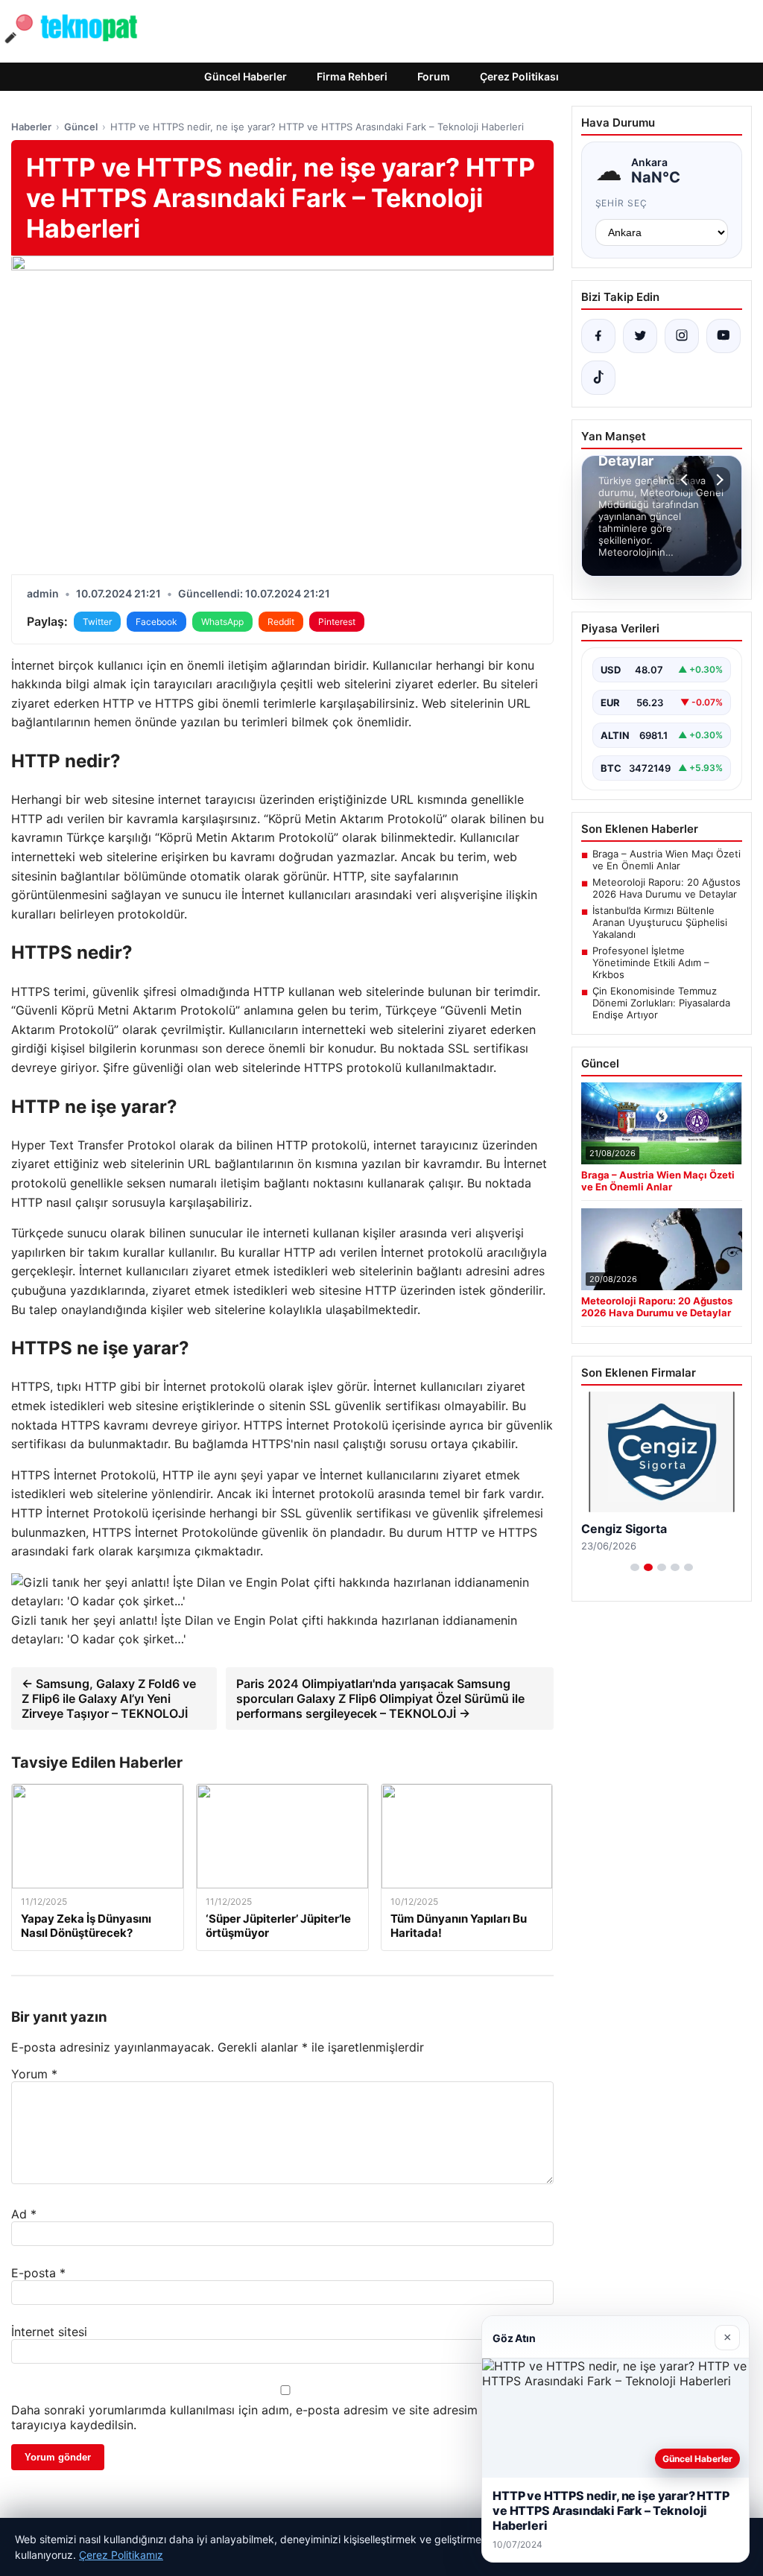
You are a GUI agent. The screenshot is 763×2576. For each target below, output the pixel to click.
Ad (24, 2214)
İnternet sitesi (49, 2332)
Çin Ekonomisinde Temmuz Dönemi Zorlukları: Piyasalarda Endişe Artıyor (661, 1003)
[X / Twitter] (640, 336)
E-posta (38, 2273)
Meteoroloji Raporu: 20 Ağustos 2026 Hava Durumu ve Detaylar (667, 888)
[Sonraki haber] (718, 480)
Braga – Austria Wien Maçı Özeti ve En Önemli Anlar (667, 860)
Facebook (156, 622)
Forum (434, 76)
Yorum (34, 2074)
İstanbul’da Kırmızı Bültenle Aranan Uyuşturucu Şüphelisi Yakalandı (660, 922)
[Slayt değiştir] (635, 1567)
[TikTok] (598, 378)
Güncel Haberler (246, 76)
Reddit (281, 622)
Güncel (81, 127)
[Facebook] (598, 336)
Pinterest (337, 622)
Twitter (97, 622)
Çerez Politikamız (121, 2555)
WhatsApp (222, 622)
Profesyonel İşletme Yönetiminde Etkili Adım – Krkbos (651, 962)
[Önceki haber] (686, 480)
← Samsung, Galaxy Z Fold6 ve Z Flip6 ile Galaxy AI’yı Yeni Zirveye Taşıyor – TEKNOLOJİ (109, 1698)
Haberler (31, 127)
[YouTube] (724, 336)
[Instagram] (682, 336)
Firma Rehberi (352, 76)
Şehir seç (622, 203)
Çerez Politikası (519, 76)
